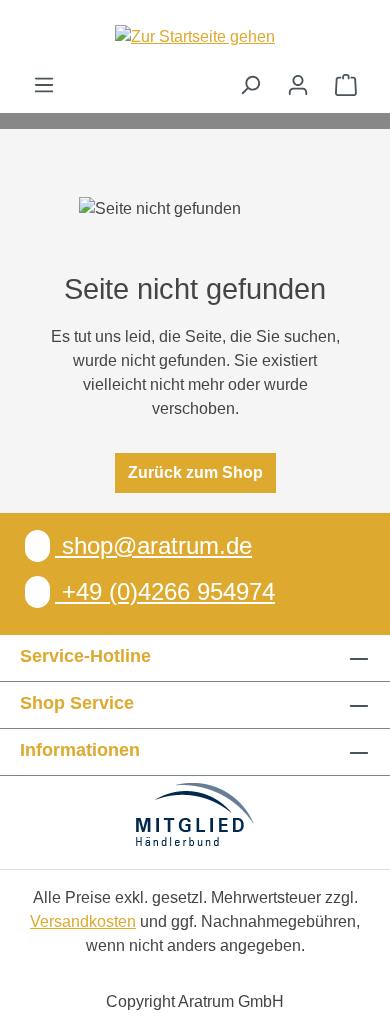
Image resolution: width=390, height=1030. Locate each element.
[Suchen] (250, 85)
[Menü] (44, 85)
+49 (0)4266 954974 (165, 591)
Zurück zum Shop (195, 472)
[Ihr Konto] (298, 85)
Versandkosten (83, 921)
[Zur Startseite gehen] (195, 36)
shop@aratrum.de (153, 545)
